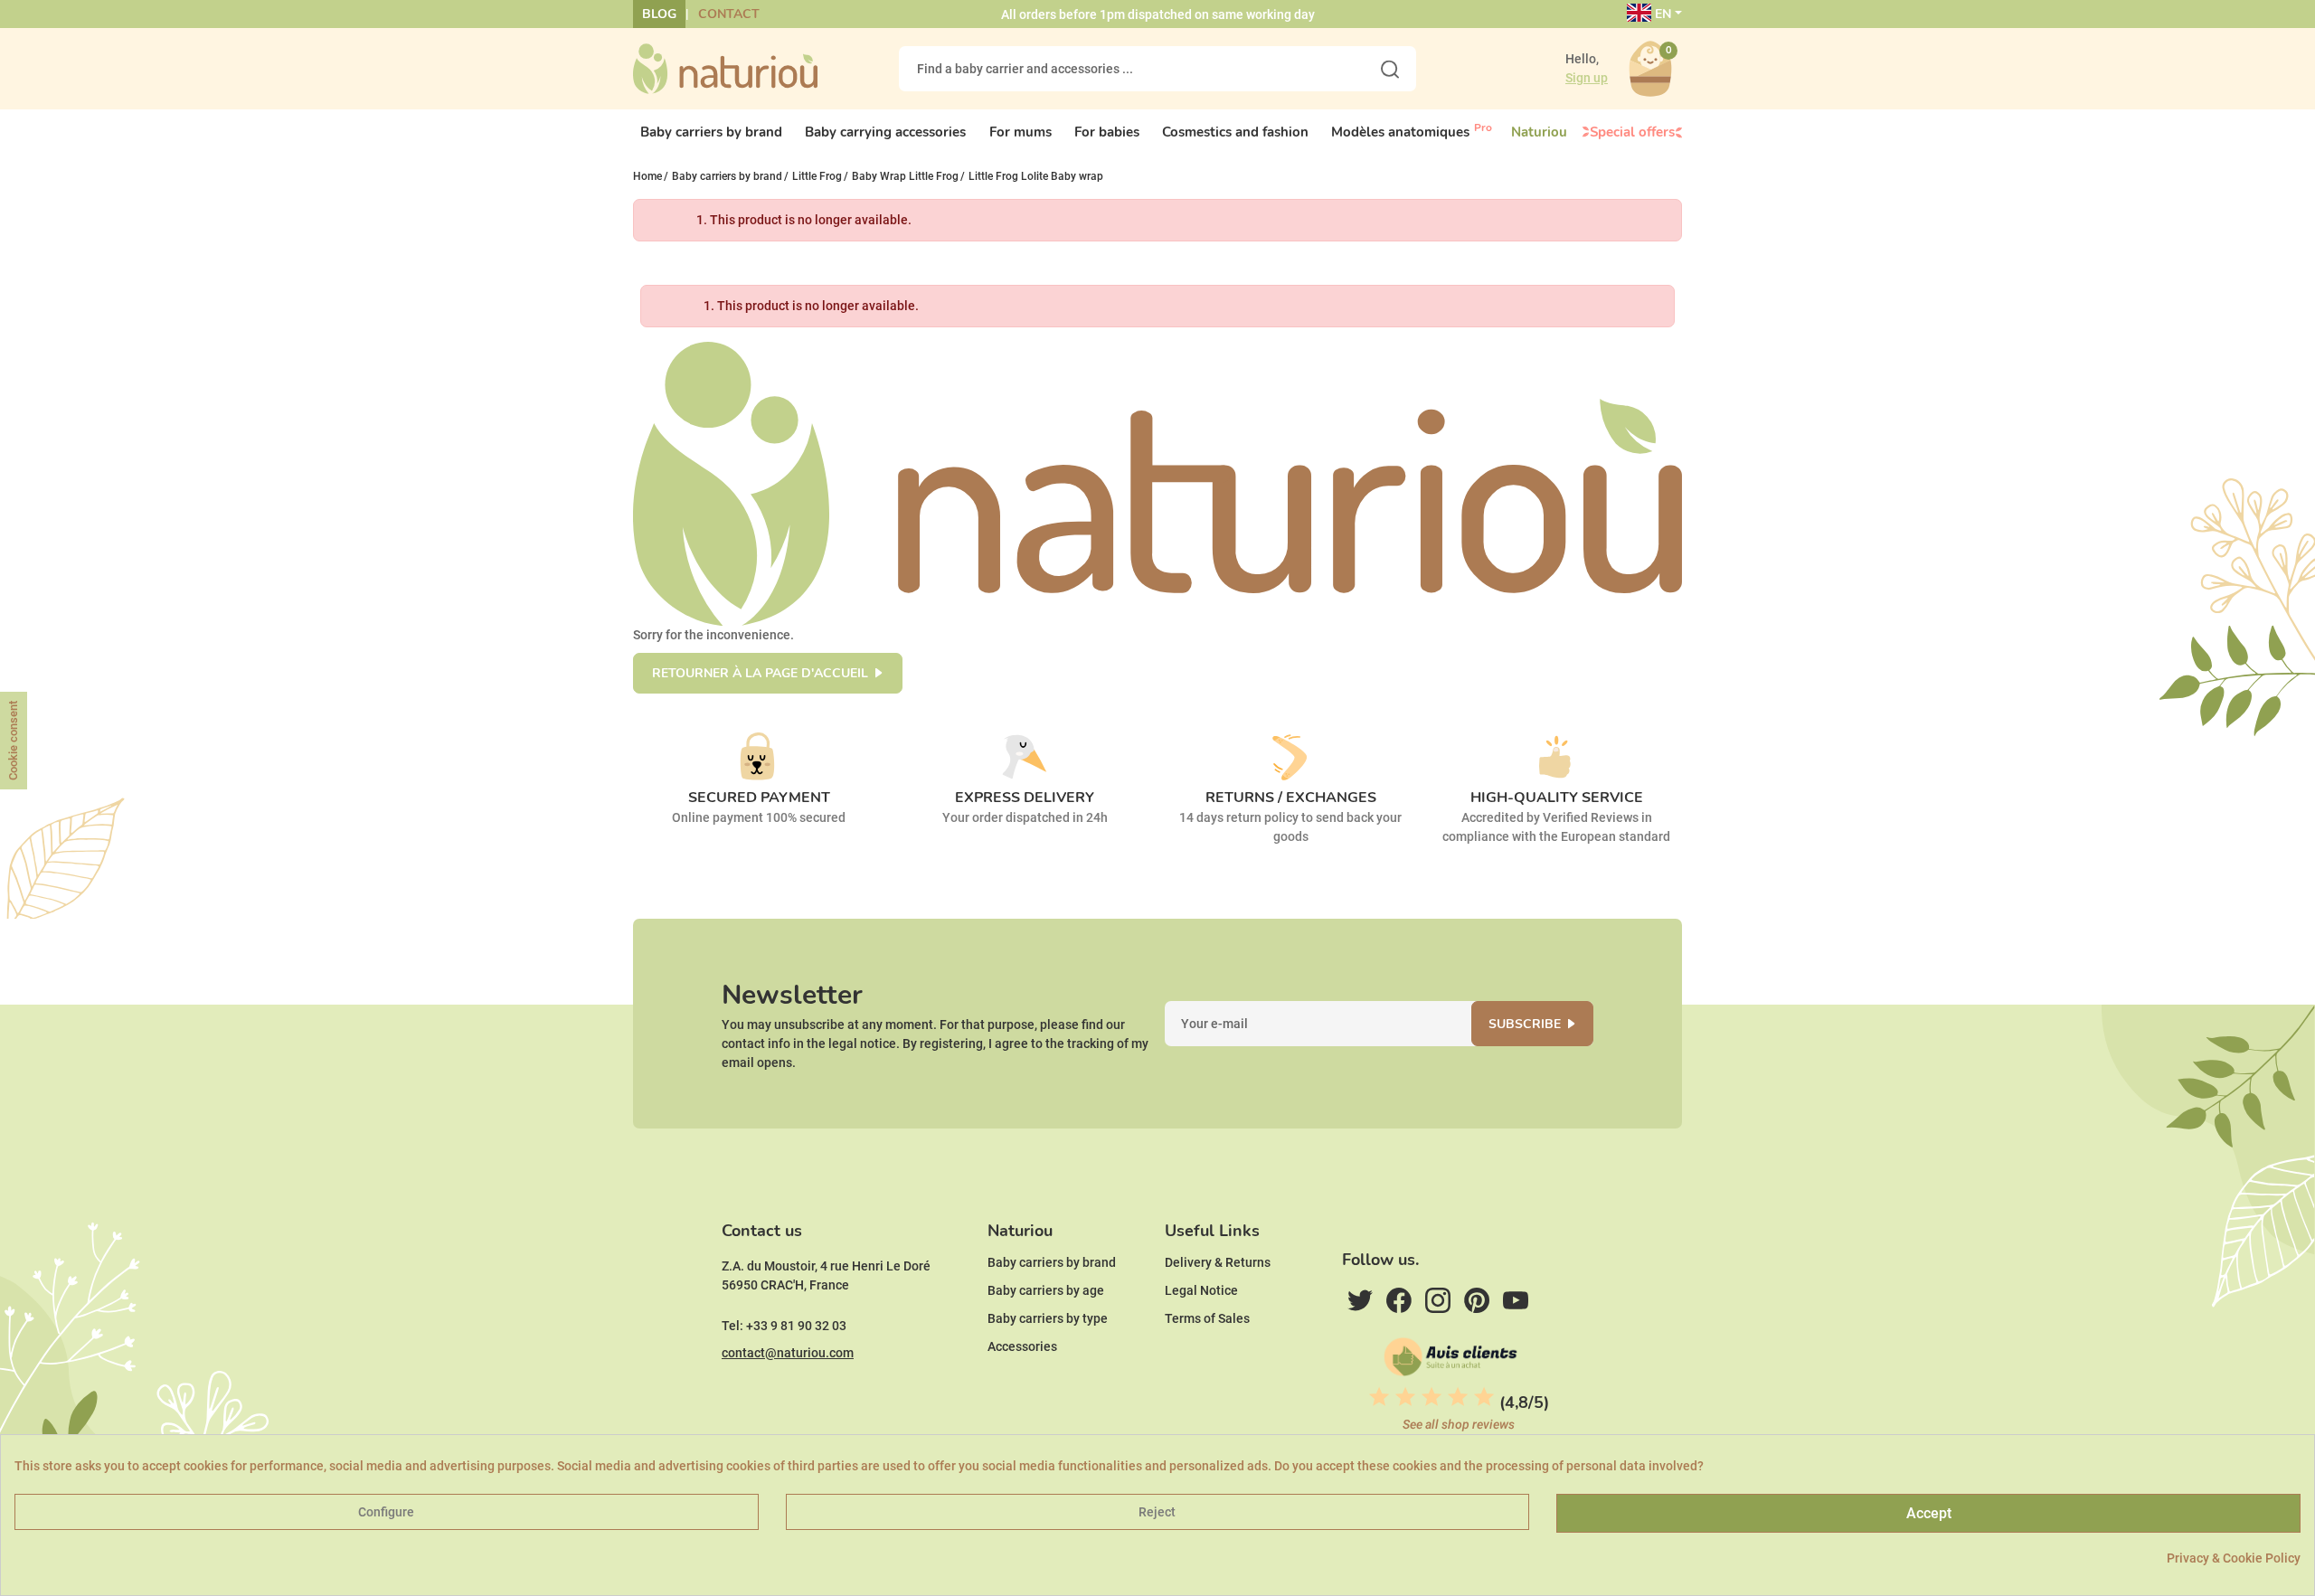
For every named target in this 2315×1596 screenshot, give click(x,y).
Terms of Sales (1207, 1318)
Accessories (1022, 1346)
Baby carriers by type (1048, 1318)
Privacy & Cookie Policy (2234, 1558)
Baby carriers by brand (1052, 1262)
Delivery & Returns (1218, 1262)
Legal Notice (1201, 1290)
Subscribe (1525, 1024)
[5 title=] (1484, 1397)
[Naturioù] (725, 68)
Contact (729, 14)
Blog (659, 14)
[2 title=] (1405, 1397)
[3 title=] (1432, 1397)
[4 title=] (1458, 1397)
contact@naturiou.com (788, 1353)
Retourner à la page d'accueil (760, 673)
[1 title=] (1379, 1397)
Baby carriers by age (1046, 1290)
